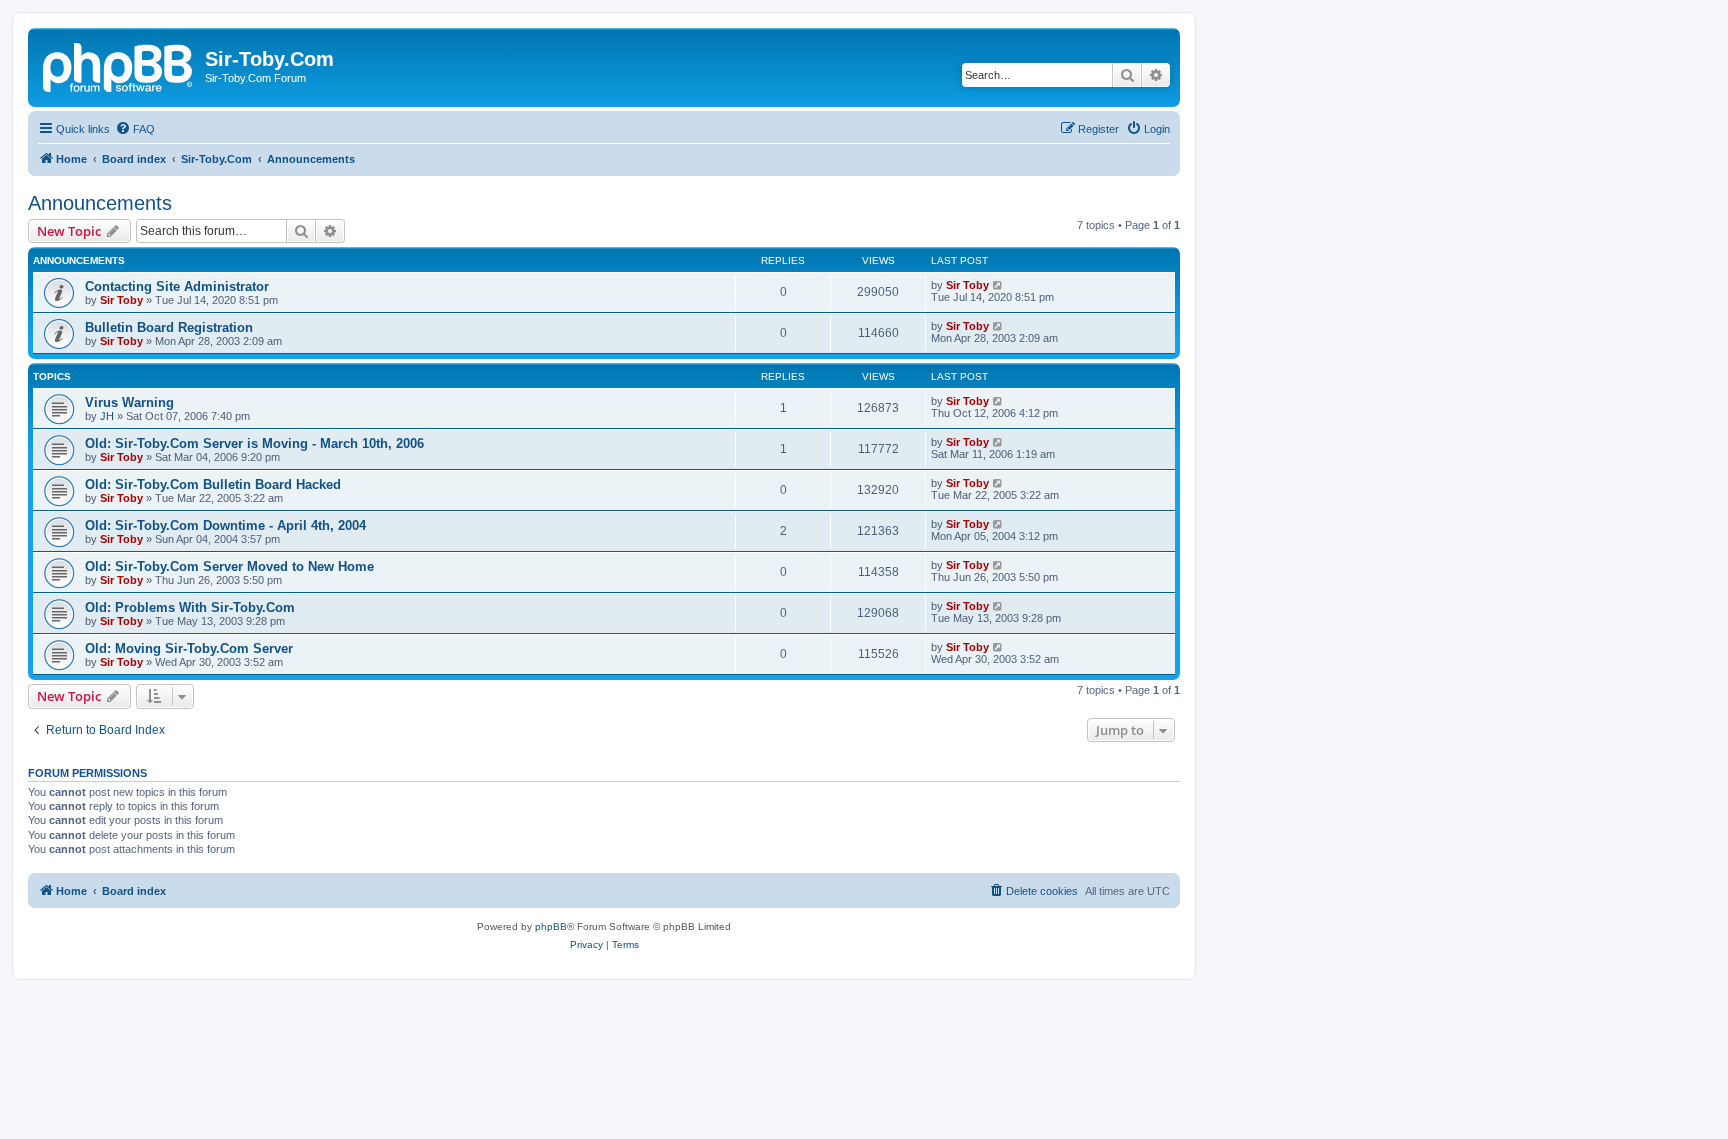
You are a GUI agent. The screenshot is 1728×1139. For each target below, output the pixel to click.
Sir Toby (121, 300)
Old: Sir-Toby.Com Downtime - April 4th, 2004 (225, 525)
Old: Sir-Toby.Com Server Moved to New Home (229, 566)
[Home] (119, 65)
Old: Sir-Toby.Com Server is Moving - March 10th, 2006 (254, 443)
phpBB (551, 926)
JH (107, 416)
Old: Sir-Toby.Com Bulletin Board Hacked (213, 484)
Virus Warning (129, 402)
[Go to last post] (998, 285)
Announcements (100, 203)
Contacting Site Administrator (177, 286)
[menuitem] (135, 129)
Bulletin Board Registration (169, 327)
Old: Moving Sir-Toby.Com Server (189, 648)
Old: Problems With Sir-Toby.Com (190, 607)
